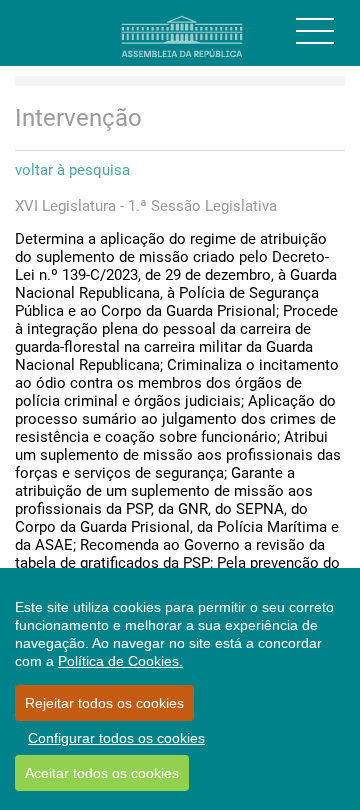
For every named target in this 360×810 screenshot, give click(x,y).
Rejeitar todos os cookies (104, 703)
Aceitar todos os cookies (102, 773)
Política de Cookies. (120, 661)
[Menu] (315, 31)
